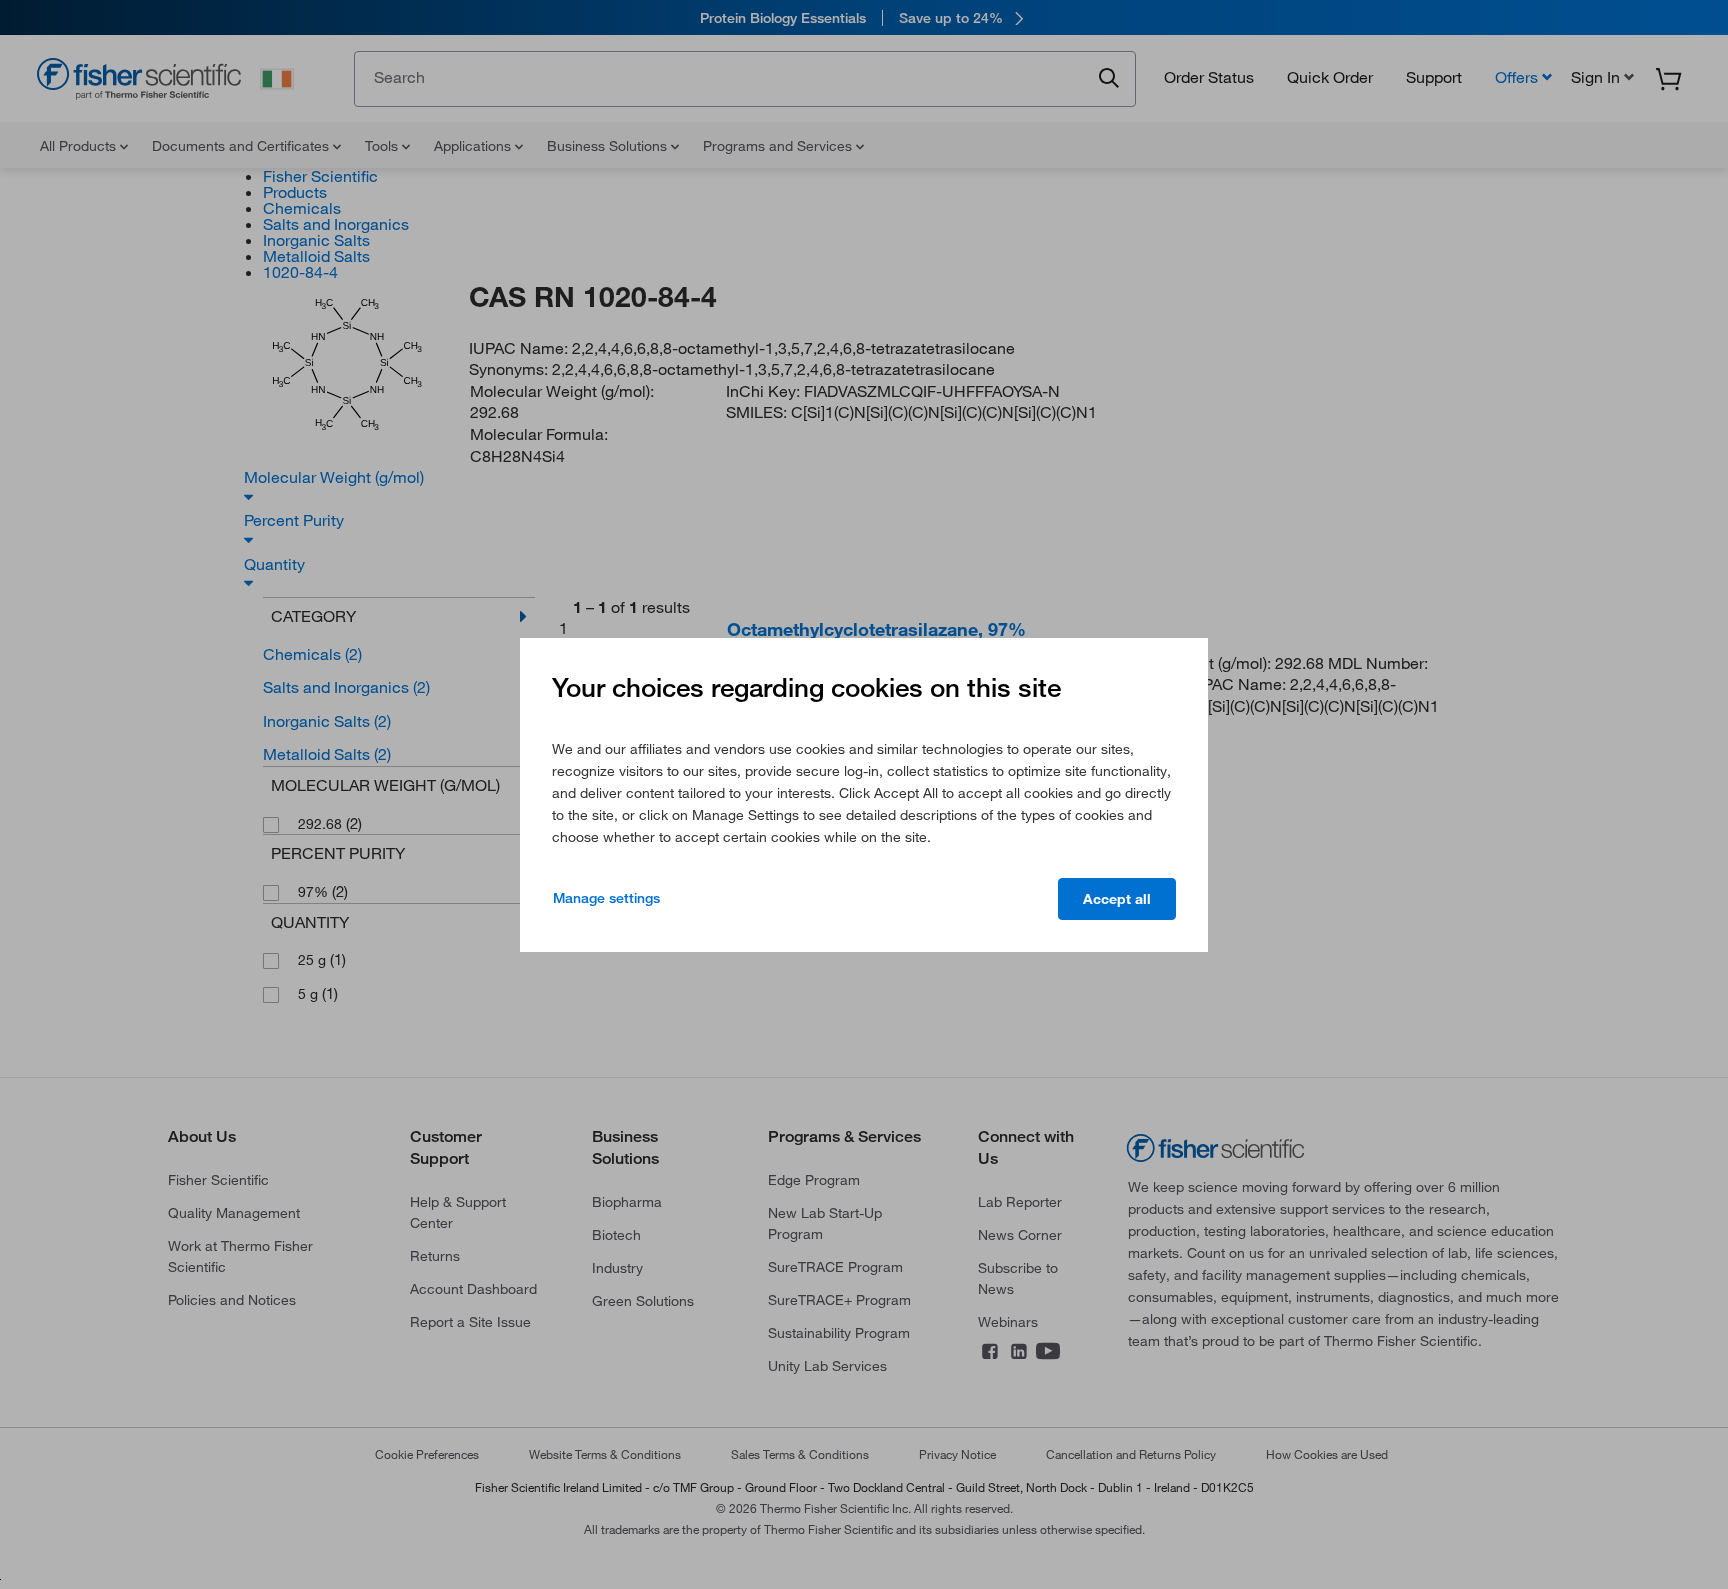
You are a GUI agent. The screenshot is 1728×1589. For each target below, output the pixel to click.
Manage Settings (606, 898)
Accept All (1117, 899)
